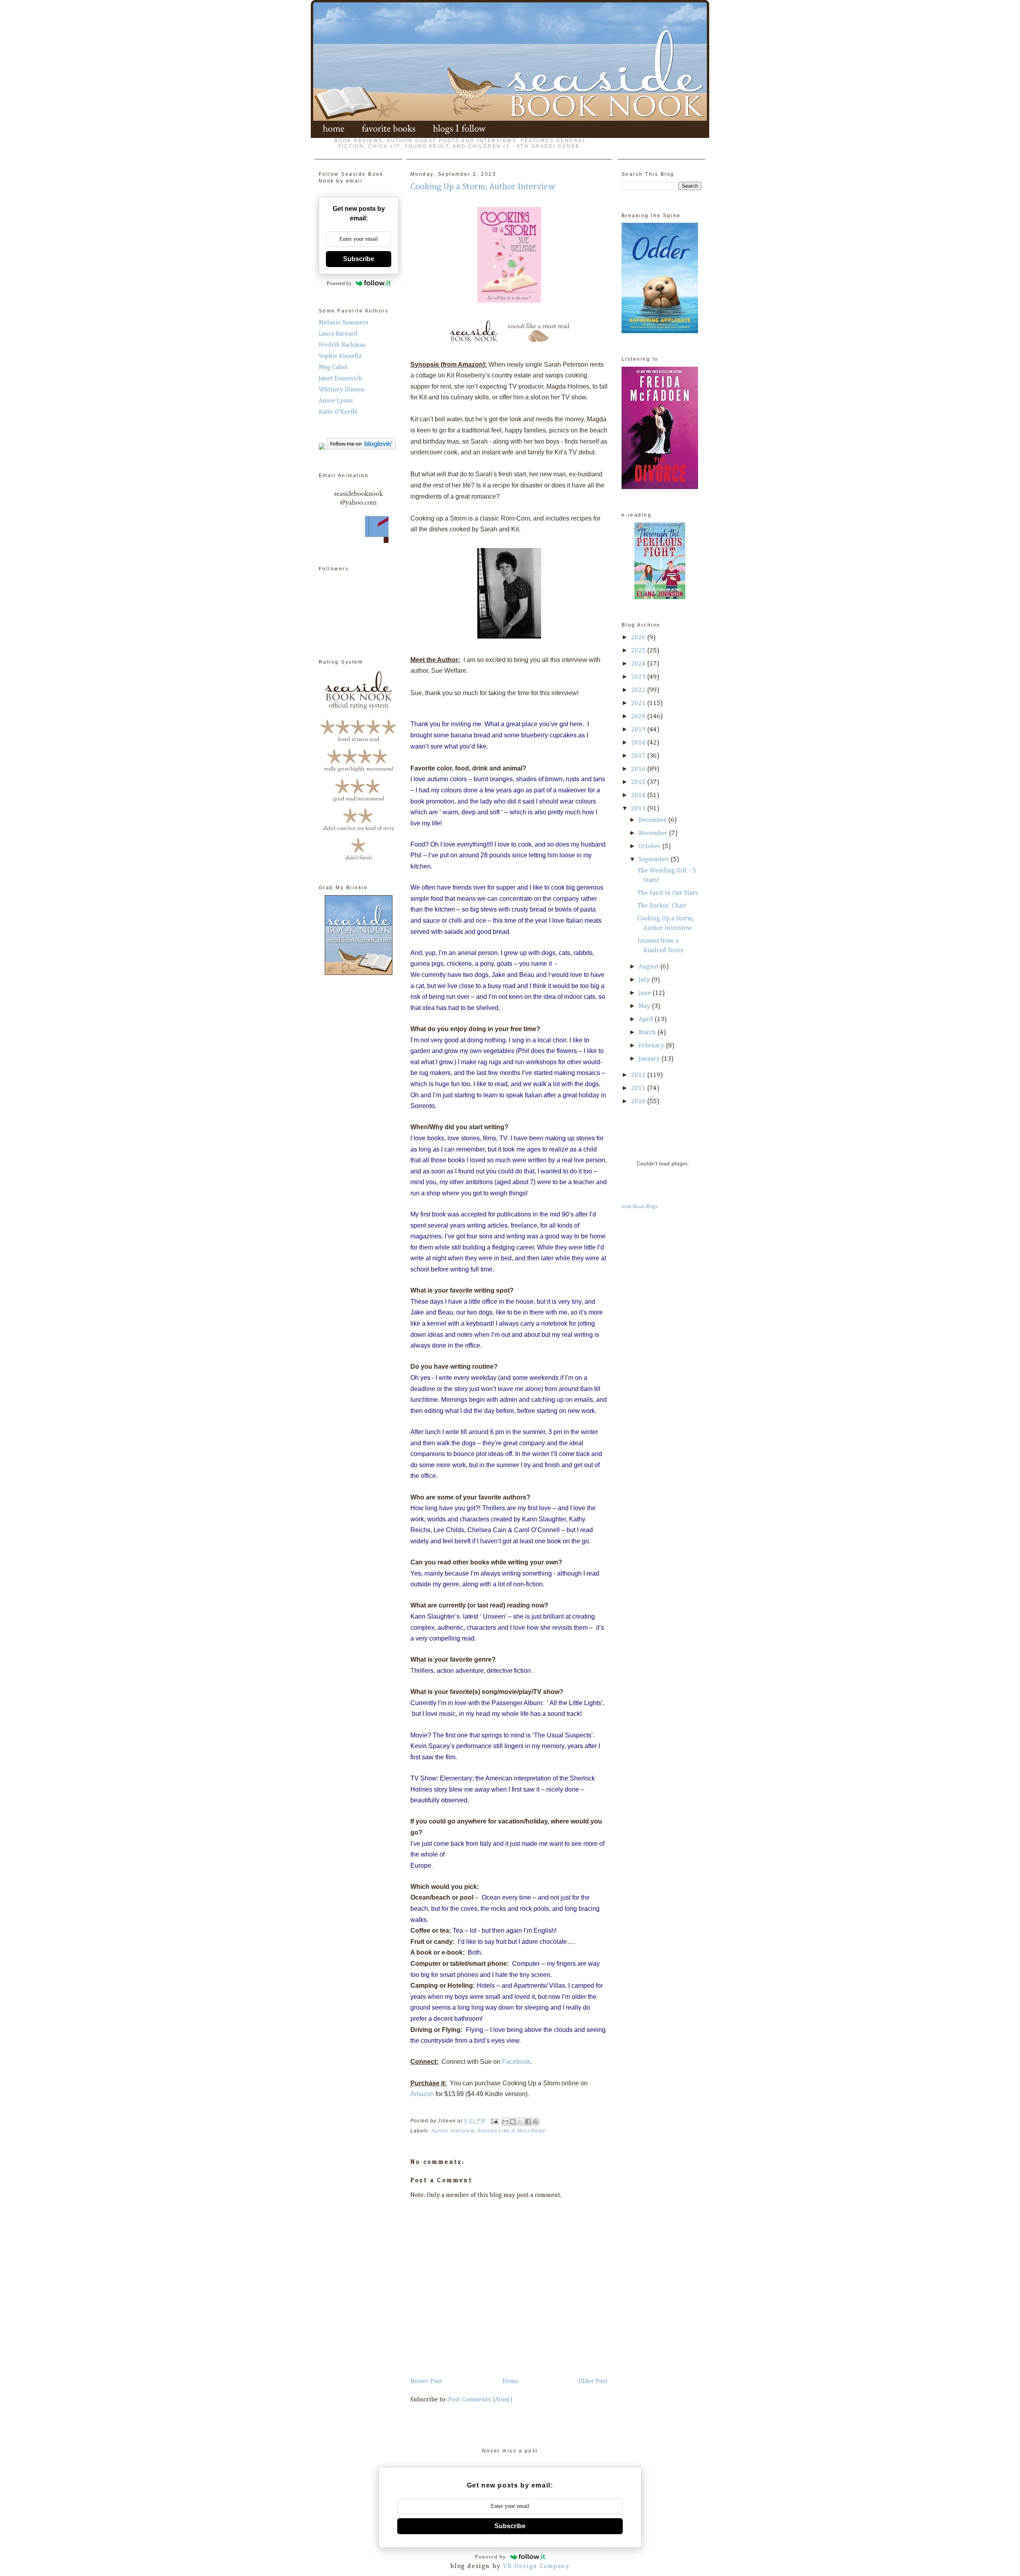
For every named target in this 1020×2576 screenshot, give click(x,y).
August (649, 967)
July (645, 980)
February (652, 1046)
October (650, 847)
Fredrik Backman (342, 345)
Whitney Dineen (341, 390)
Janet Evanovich (340, 379)
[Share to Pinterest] (535, 2122)
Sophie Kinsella (340, 356)
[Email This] (505, 2122)
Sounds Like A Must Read (511, 2131)
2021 (639, 703)
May (645, 1006)
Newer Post (426, 2381)
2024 (639, 664)
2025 (639, 651)
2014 (639, 796)
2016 (639, 769)
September (655, 860)
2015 (639, 782)
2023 (639, 677)
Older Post (593, 2381)
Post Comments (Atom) (480, 2400)
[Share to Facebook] (528, 2122)
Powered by (339, 283)
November (654, 833)
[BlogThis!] (513, 2122)
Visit (640, 1207)
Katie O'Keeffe (338, 412)
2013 (639, 809)
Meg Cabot (333, 367)
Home (510, 2381)
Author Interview (453, 2131)
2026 (639, 638)
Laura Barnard (338, 334)
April (647, 1020)
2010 (639, 1102)
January (650, 1059)
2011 (639, 1089)
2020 (639, 717)
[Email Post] (494, 2121)
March (648, 1033)
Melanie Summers (343, 323)
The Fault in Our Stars (668, 893)
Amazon (422, 2094)
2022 (639, 690)
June (646, 993)
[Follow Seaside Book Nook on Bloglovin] (361, 448)
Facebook (516, 2062)
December (653, 820)
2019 (639, 730)
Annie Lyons (336, 401)
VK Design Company (536, 2566)
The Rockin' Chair (662, 906)
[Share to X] (520, 2122)
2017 (639, 756)
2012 (639, 1075)
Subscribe (359, 259)
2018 (639, 743)
